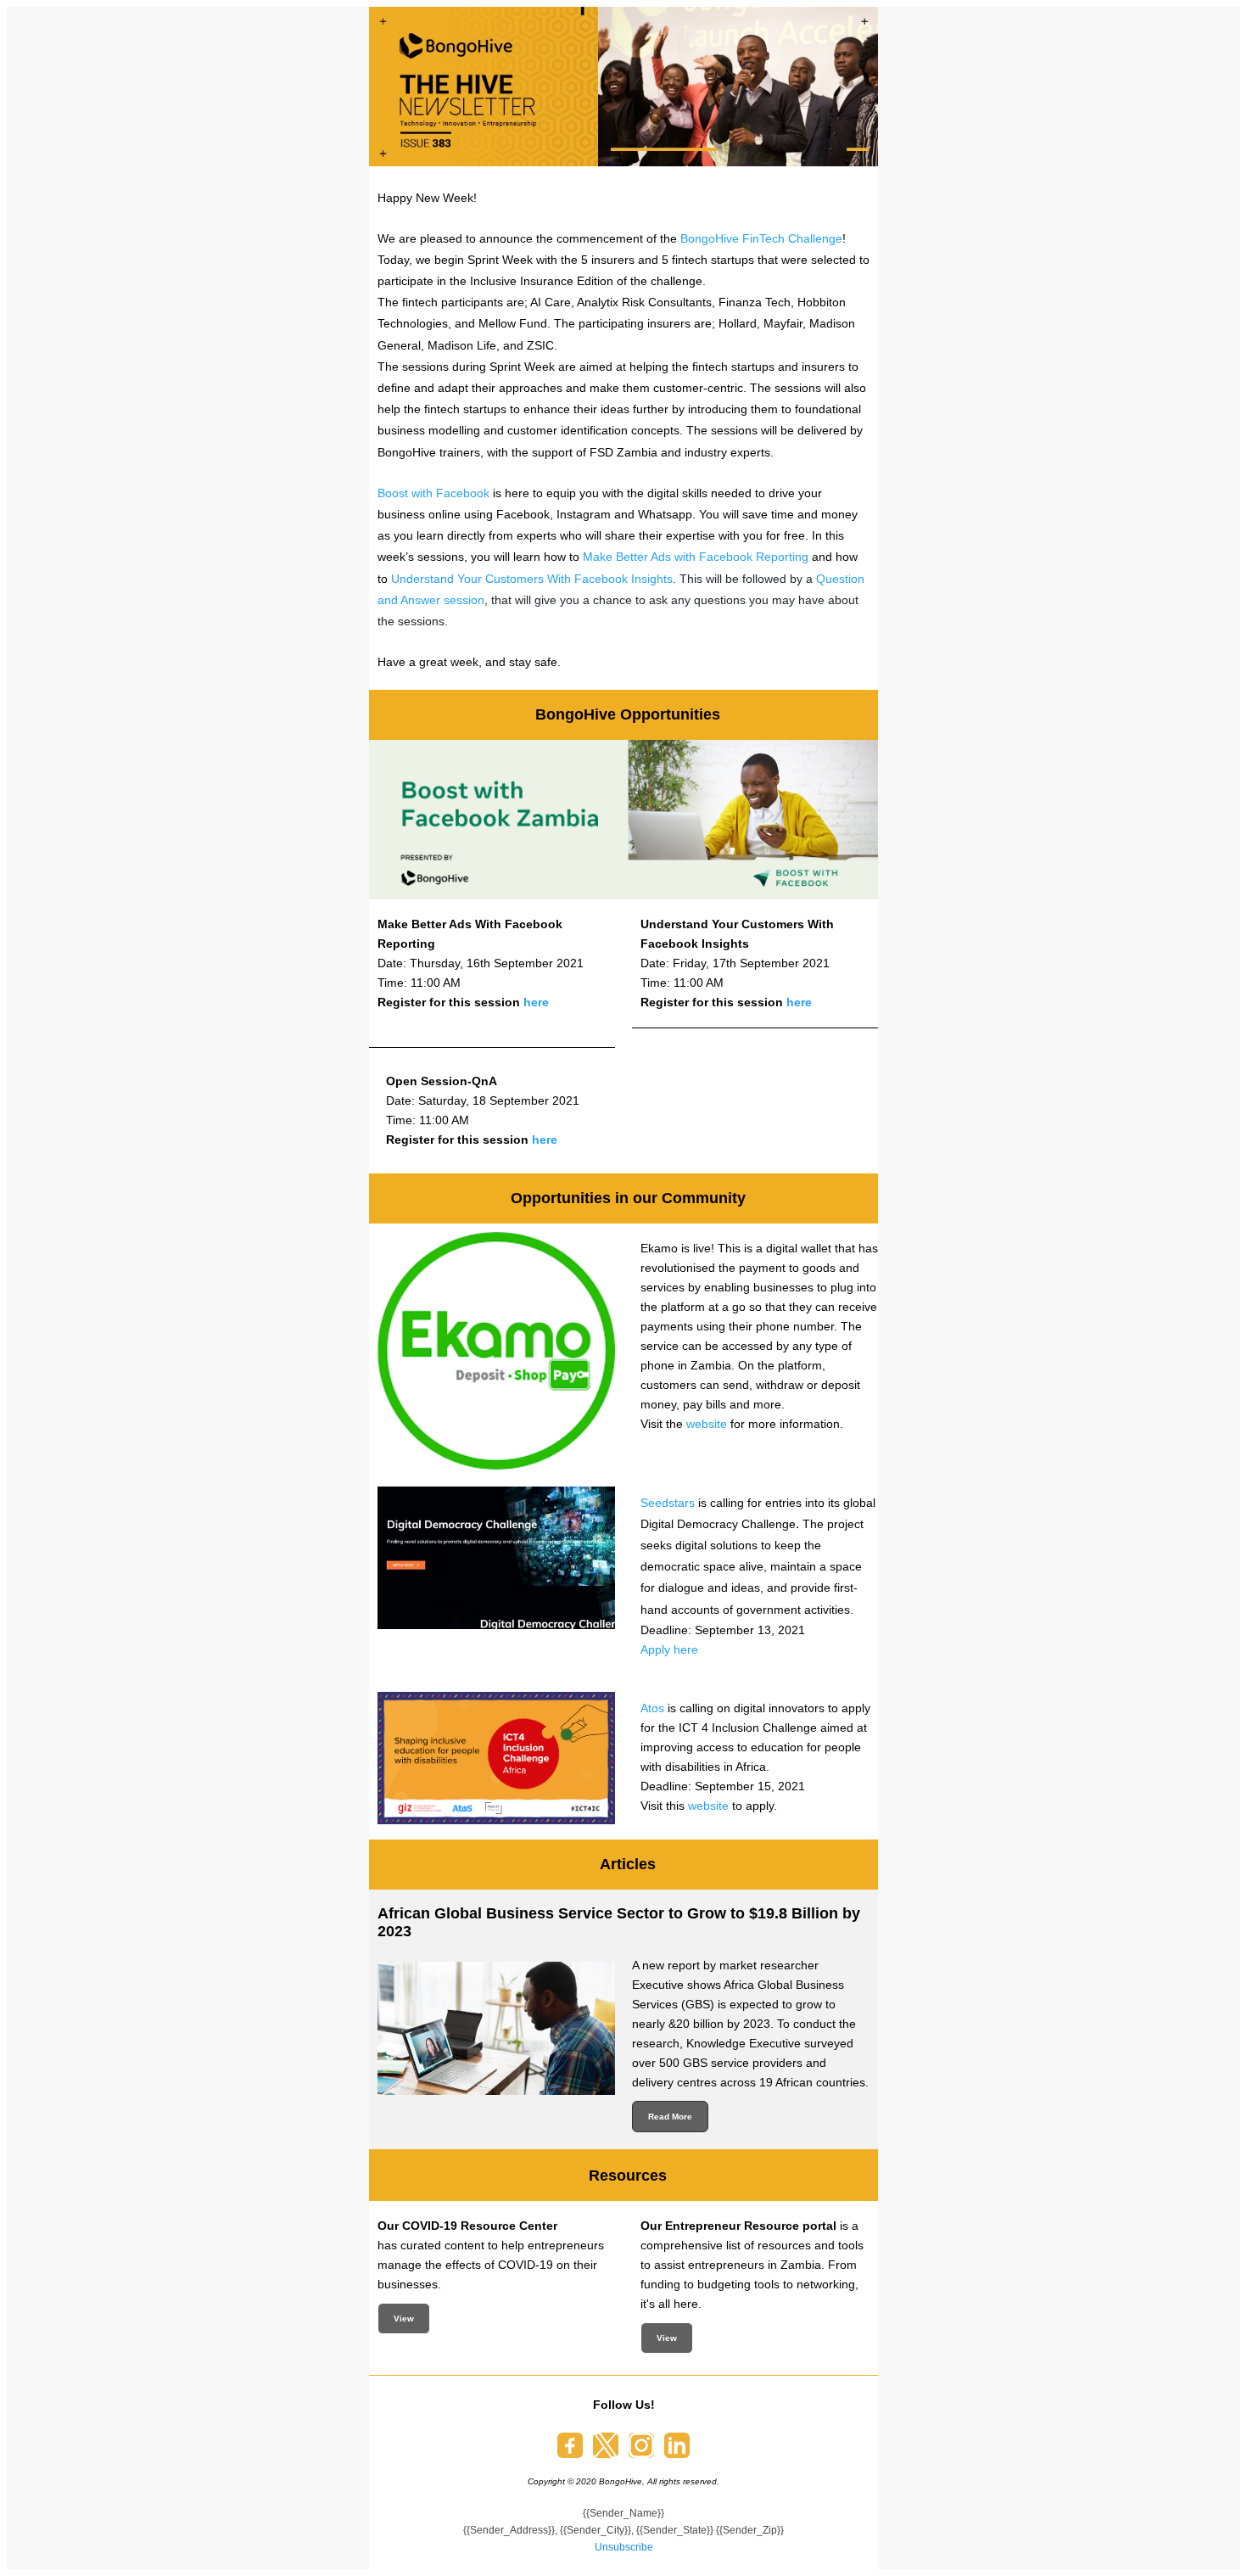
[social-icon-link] (570, 2445)
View (404, 2318)
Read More (670, 2117)
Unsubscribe (624, 2547)
